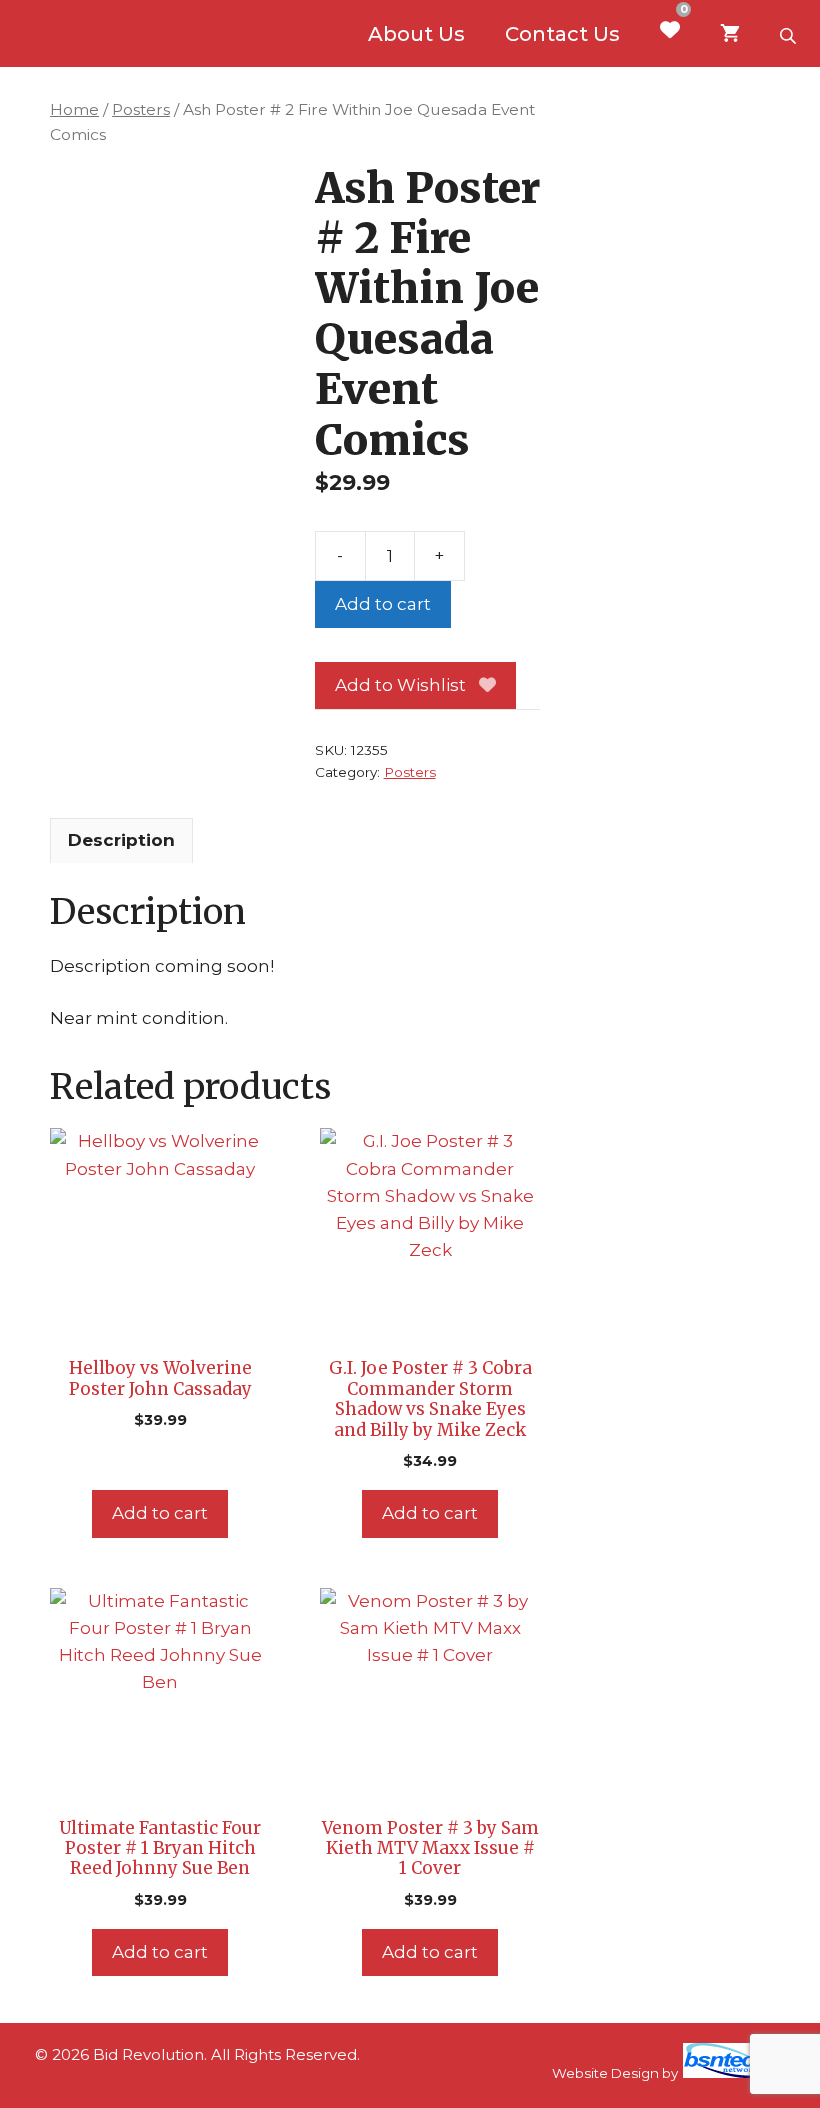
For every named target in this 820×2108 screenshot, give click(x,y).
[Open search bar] (790, 34)
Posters (141, 109)
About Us (416, 34)
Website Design (605, 2073)
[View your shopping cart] (730, 34)
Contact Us (562, 34)
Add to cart (383, 604)
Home (74, 109)
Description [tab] (121, 840)
